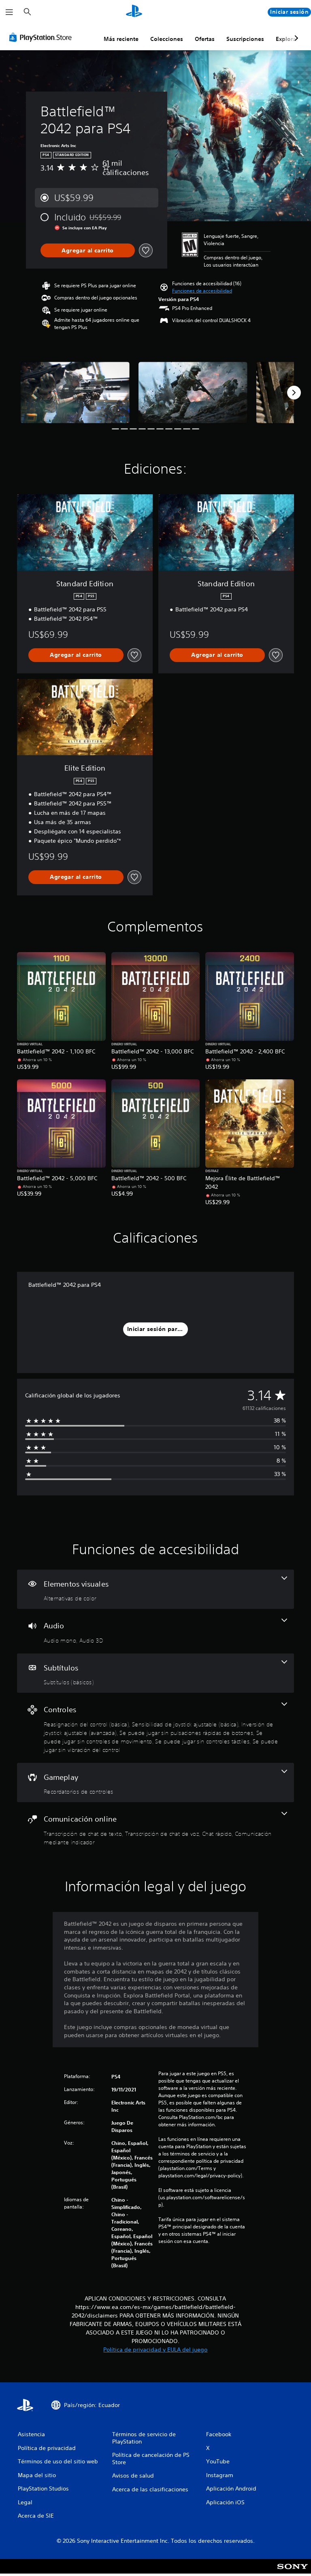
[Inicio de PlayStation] (134, 12)
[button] (202, 291)
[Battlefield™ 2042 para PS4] (75, 392)
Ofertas (205, 39)
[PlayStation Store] (42, 37)
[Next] (294, 393)
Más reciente (121, 39)
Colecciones (167, 39)
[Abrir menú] (9, 12)
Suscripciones (245, 39)
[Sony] (293, 2572)
